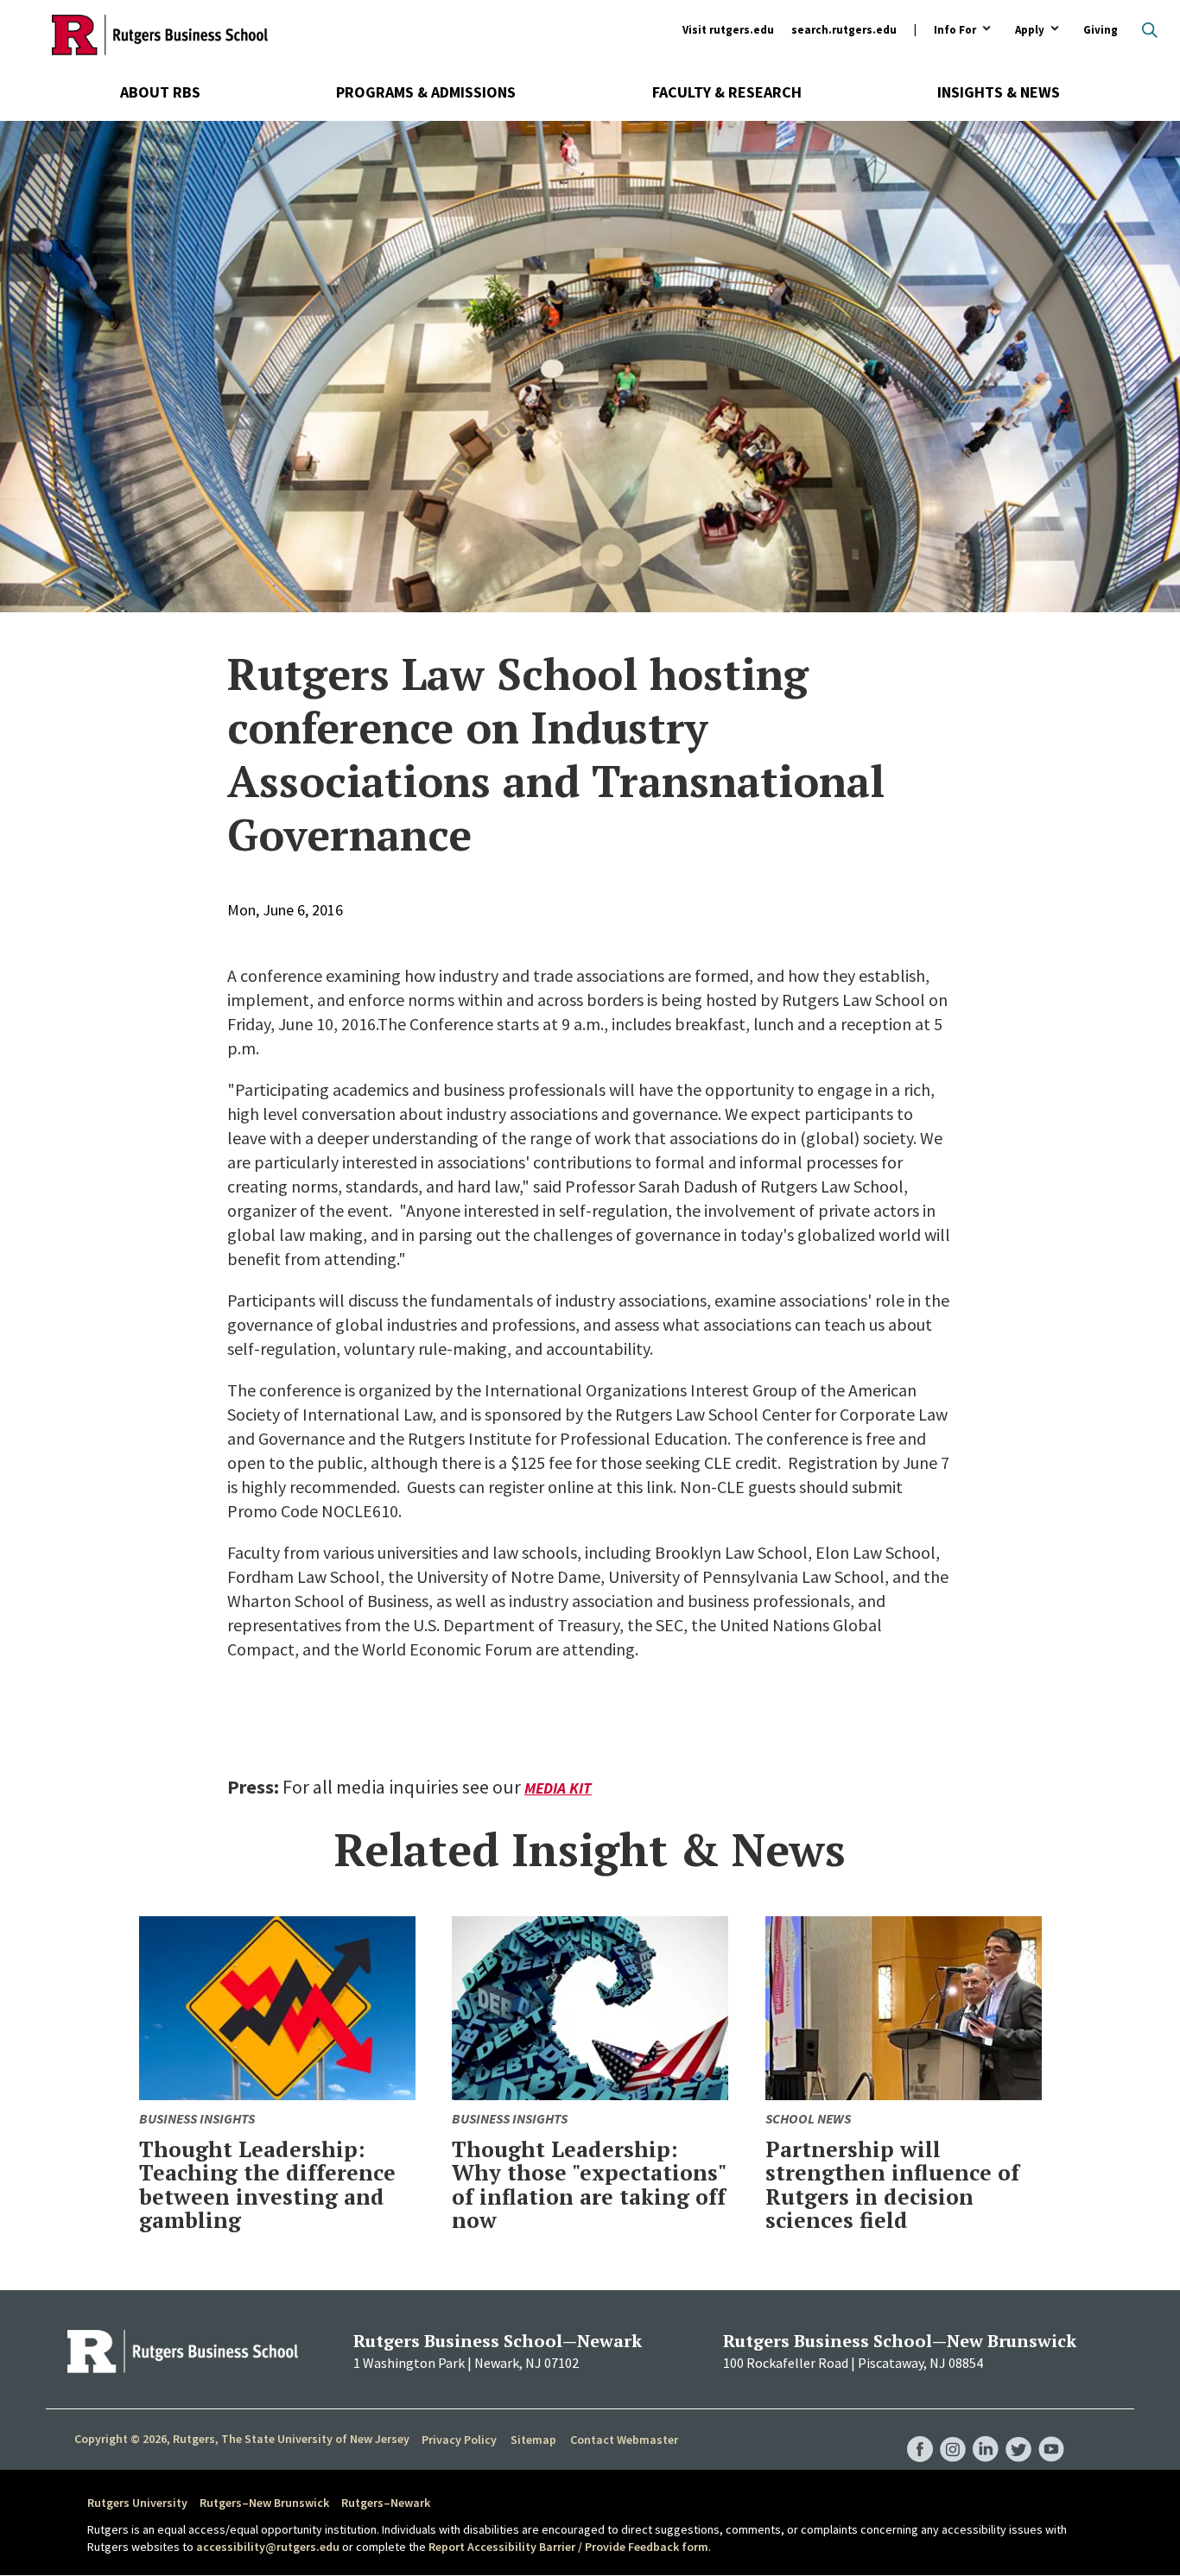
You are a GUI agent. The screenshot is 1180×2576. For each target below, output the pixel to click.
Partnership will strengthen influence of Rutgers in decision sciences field (892, 2185)
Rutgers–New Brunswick (264, 2503)
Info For (955, 31)
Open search (1150, 30)
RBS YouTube (1051, 2432)
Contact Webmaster (624, 2440)
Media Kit (558, 1788)
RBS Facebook (920, 2432)
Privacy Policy (459, 2440)
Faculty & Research (727, 92)
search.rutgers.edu (844, 30)
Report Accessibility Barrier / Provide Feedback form (568, 2547)
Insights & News (999, 92)
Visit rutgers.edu (728, 30)
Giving (1101, 30)
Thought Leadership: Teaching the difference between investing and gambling (267, 2185)
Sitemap (533, 2440)
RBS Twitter (1018, 2432)
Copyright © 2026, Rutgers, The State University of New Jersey (242, 2439)
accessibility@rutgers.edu (268, 2547)
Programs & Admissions (426, 92)
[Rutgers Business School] (160, 35)
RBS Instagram (953, 2432)
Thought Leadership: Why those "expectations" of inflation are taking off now (589, 2185)
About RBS (160, 92)
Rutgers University (137, 2503)
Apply (1030, 31)
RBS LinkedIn (986, 2432)
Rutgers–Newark (386, 2503)
